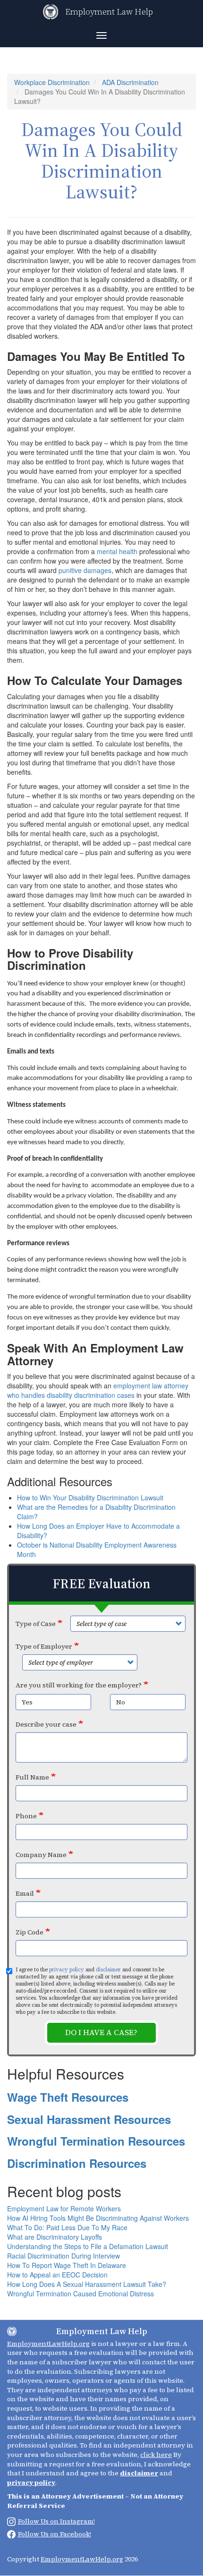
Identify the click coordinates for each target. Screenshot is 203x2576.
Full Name (32, 1777)
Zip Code (30, 1932)
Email (25, 1893)
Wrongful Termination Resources (96, 2141)
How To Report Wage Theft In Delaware (67, 2265)
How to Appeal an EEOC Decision (57, 2275)
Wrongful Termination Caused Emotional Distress (80, 2294)
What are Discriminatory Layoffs (55, 2237)
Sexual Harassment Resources (89, 2119)
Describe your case (46, 1724)
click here (156, 2455)
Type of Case (36, 1624)
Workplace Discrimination (52, 82)
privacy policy (67, 1970)
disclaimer (108, 1970)
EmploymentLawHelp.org (48, 2344)
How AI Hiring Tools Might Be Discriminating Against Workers (98, 2218)
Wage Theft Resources (68, 2097)
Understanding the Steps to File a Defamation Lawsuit (88, 2246)
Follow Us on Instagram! (56, 2521)
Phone (26, 1816)
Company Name (41, 1855)
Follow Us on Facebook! (55, 2534)
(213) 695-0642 (28, 2545)
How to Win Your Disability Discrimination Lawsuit (90, 1498)
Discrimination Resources (77, 2163)
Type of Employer (44, 1646)
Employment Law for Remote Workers (64, 2208)
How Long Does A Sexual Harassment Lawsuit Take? (87, 2284)
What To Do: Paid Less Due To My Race (67, 2227)
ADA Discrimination (130, 82)
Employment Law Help (109, 12)
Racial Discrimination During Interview (63, 2256)
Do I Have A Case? (101, 2033)
